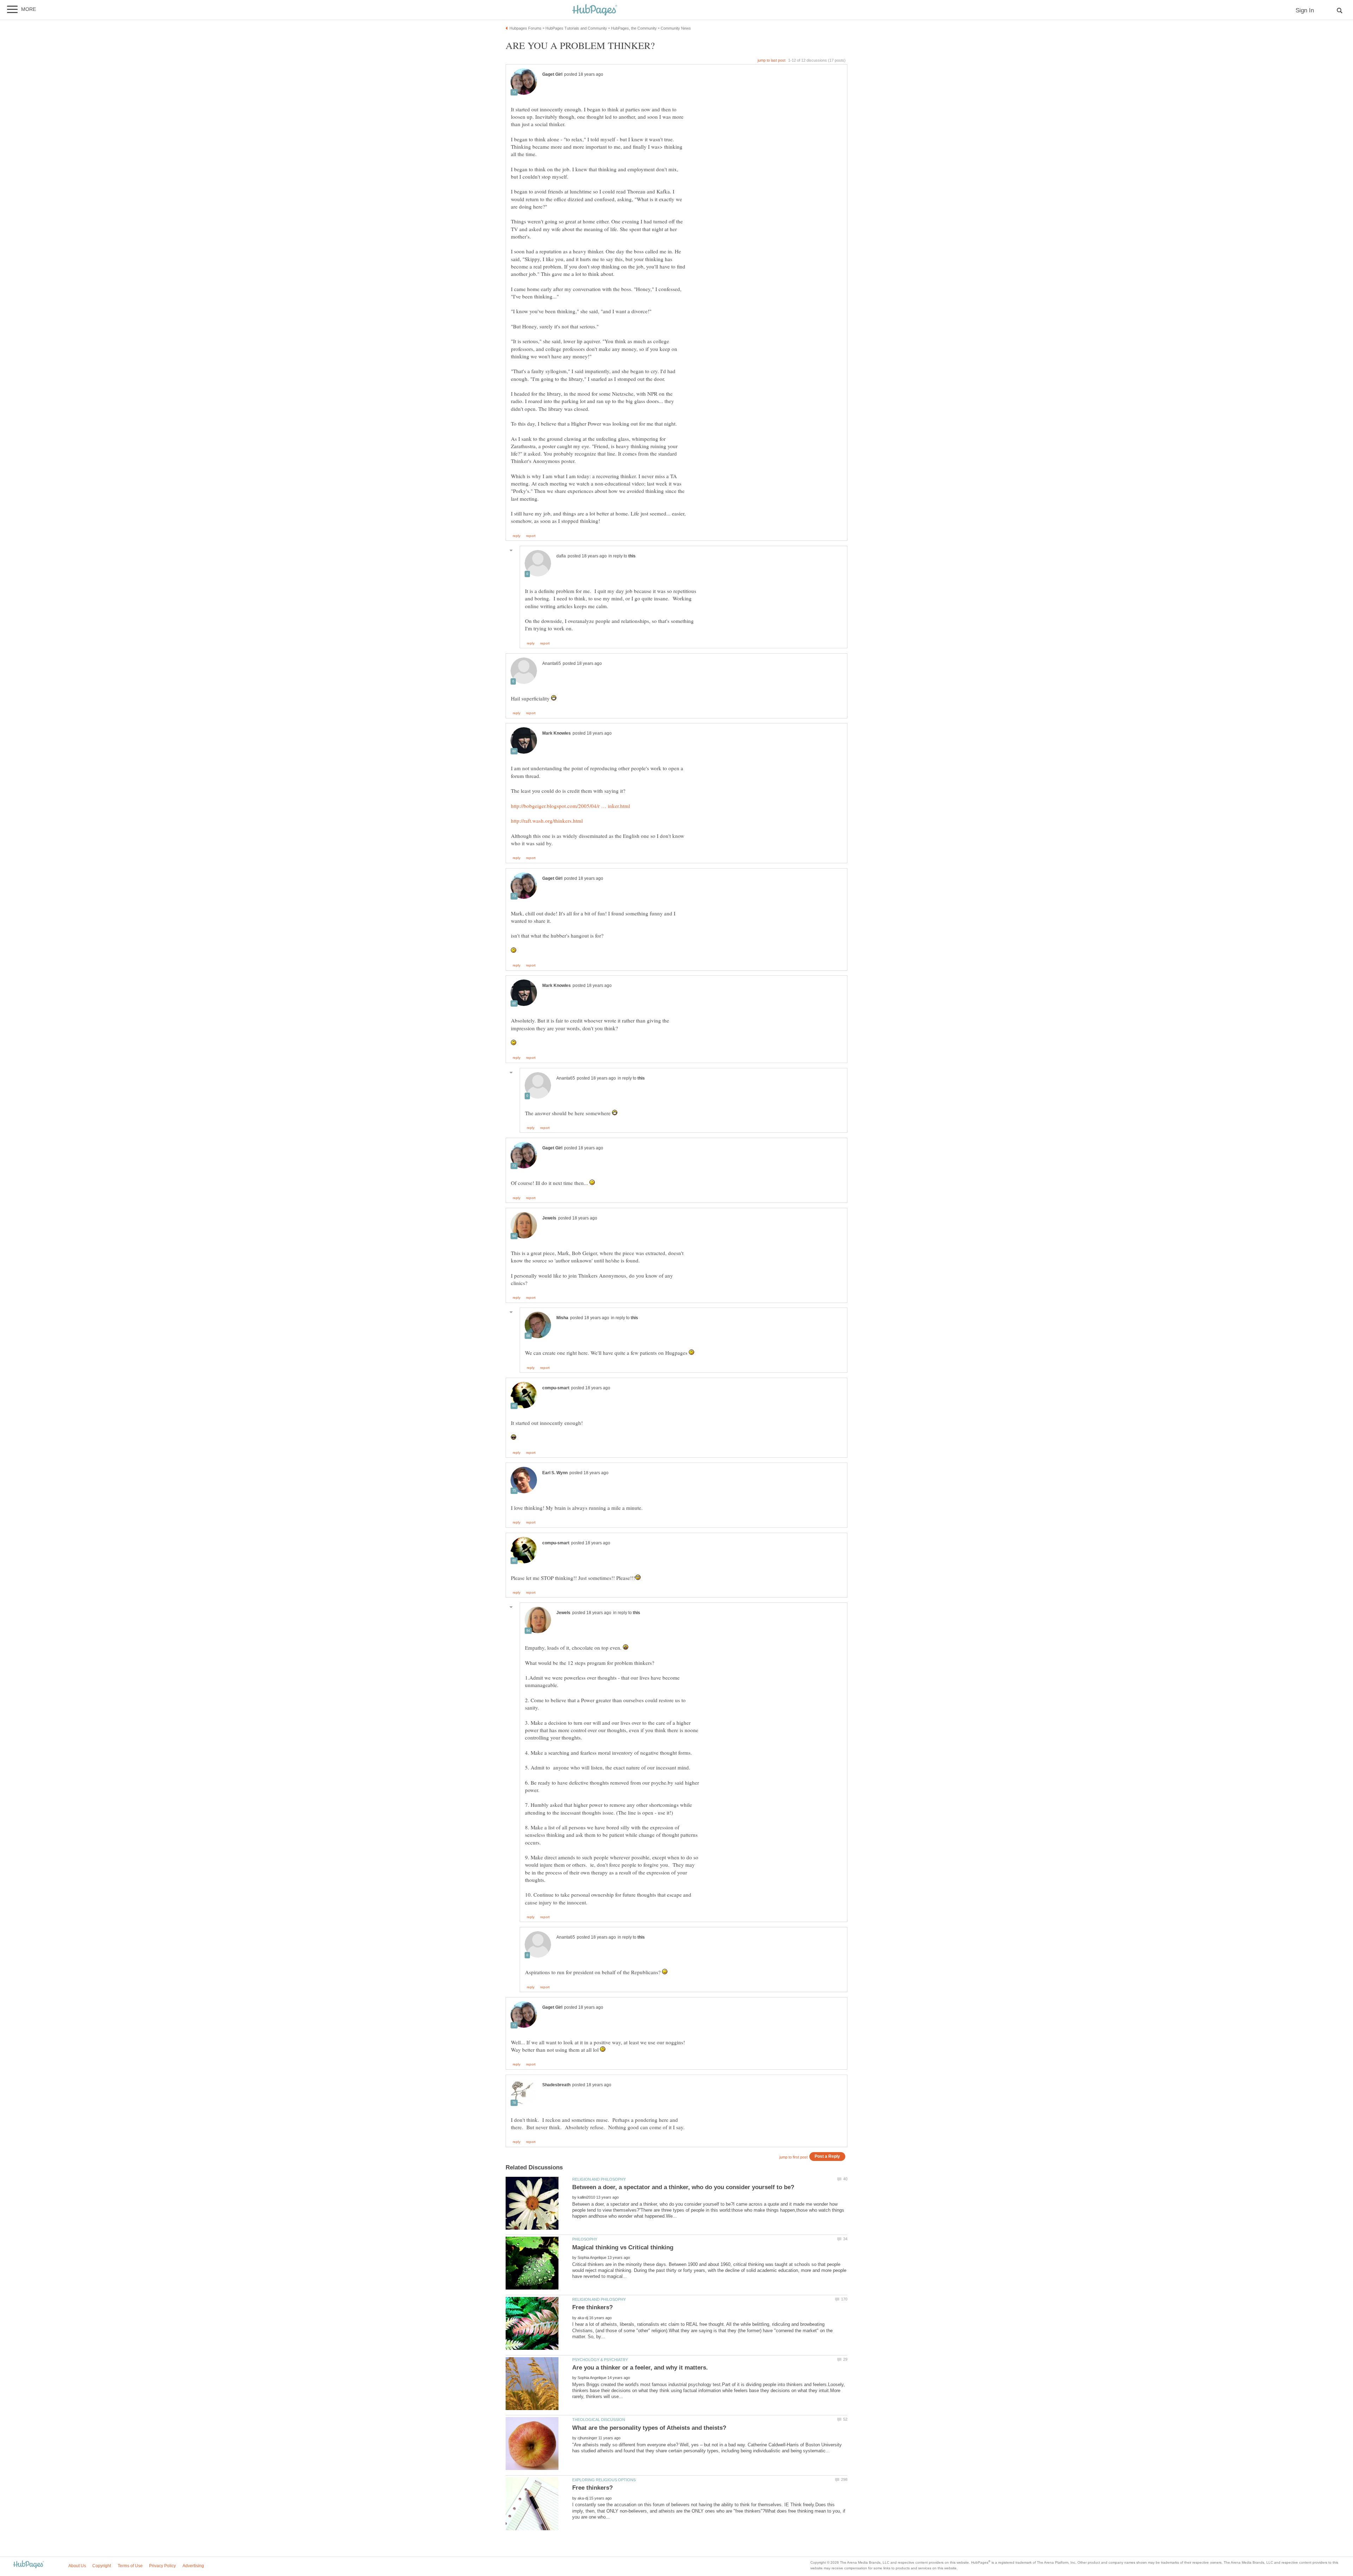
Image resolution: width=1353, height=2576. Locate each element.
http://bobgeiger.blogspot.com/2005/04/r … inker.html (570, 806)
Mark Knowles (557, 733)
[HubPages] (595, 10)
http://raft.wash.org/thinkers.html (547, 821)
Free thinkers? (592, 2307)
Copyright (102, 2566)
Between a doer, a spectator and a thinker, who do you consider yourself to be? (683, 2187)
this (632, 556)
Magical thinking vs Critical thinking (623, 2247)
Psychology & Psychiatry (600, 2360)
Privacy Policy (162, 2566)
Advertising (193, 2566)
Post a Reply (827, 2156)
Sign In (1305, 10)
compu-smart (556, 1388)
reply (517, 536)
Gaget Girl (552, 74)
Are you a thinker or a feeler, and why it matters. (640, 2368)
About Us (77, 2566)
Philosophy (585, 2239)
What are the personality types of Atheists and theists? (649, 2428)
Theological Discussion (599, 2420)
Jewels (549, 1218)
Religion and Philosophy (599, 2179)
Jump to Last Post (771, 60)
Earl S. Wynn (555, 1473)
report (531, 536)
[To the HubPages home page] (29, 2565)
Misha (562, 1318)
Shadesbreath (556, 2085)
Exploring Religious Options (604, 2480)
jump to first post (793, 2157)
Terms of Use (130, 2566)
